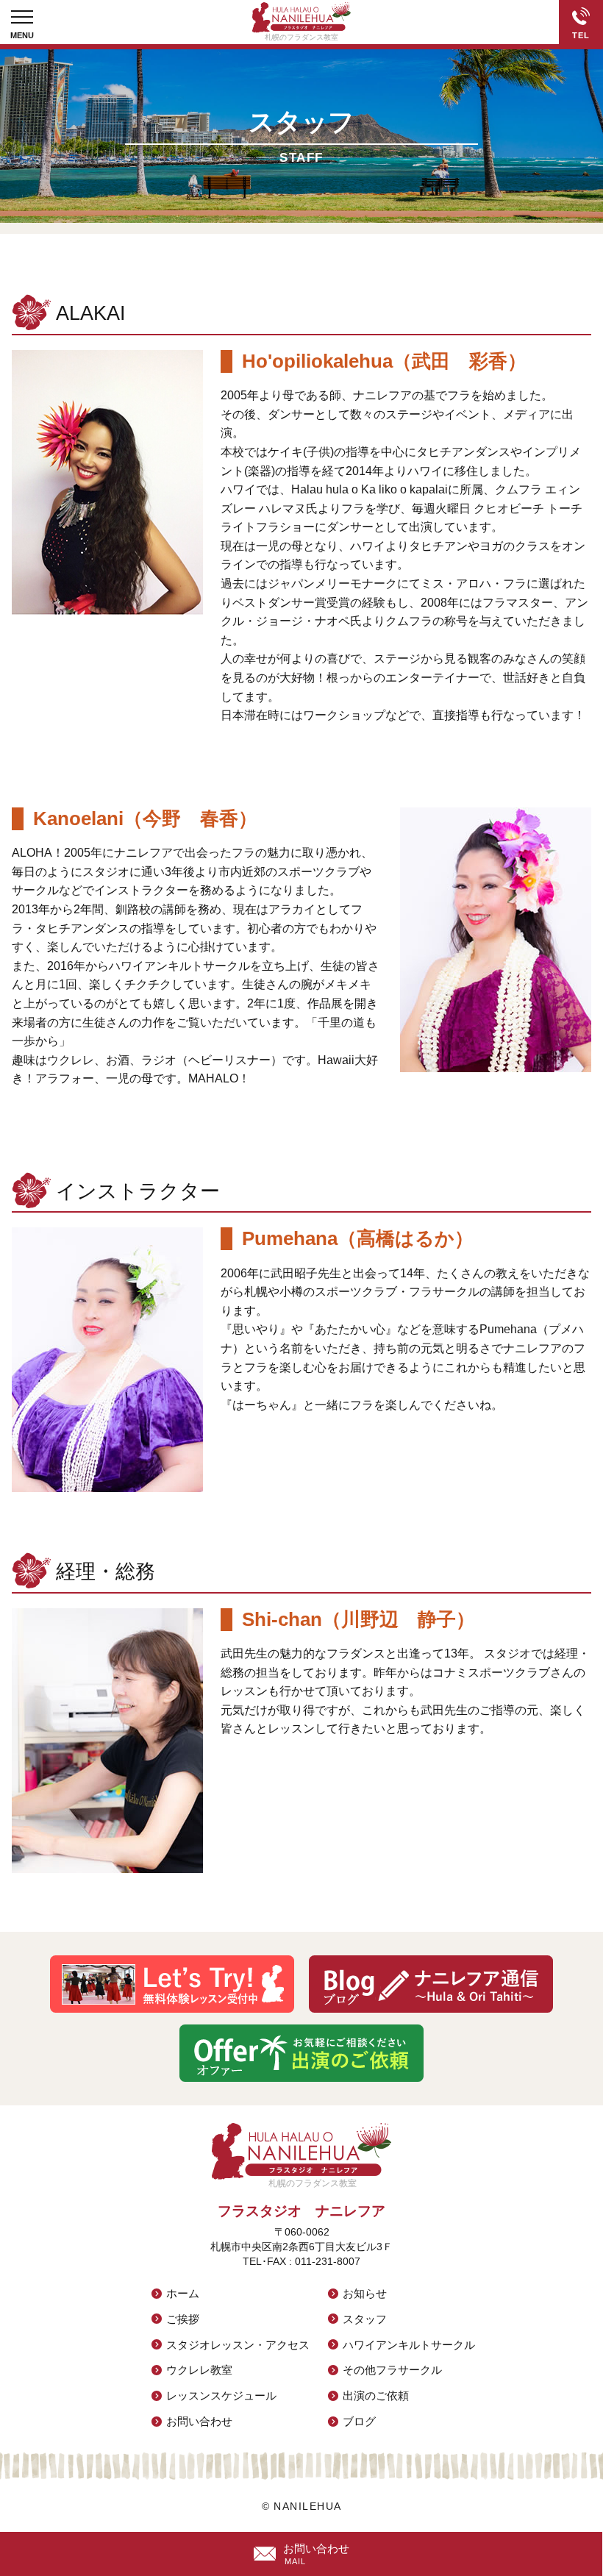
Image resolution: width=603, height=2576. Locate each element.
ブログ (359, 2421)
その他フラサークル (392, 2370)
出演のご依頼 (376, 2395)
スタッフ (365, 2319)
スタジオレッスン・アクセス (238, 2345)
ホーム (183, 2293)
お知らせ (365, 2293)
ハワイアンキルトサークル (409, 2345)
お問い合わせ (199, 2421)
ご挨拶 (183, 2319)
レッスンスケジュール (221, 2395)
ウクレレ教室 (199, 2370)
